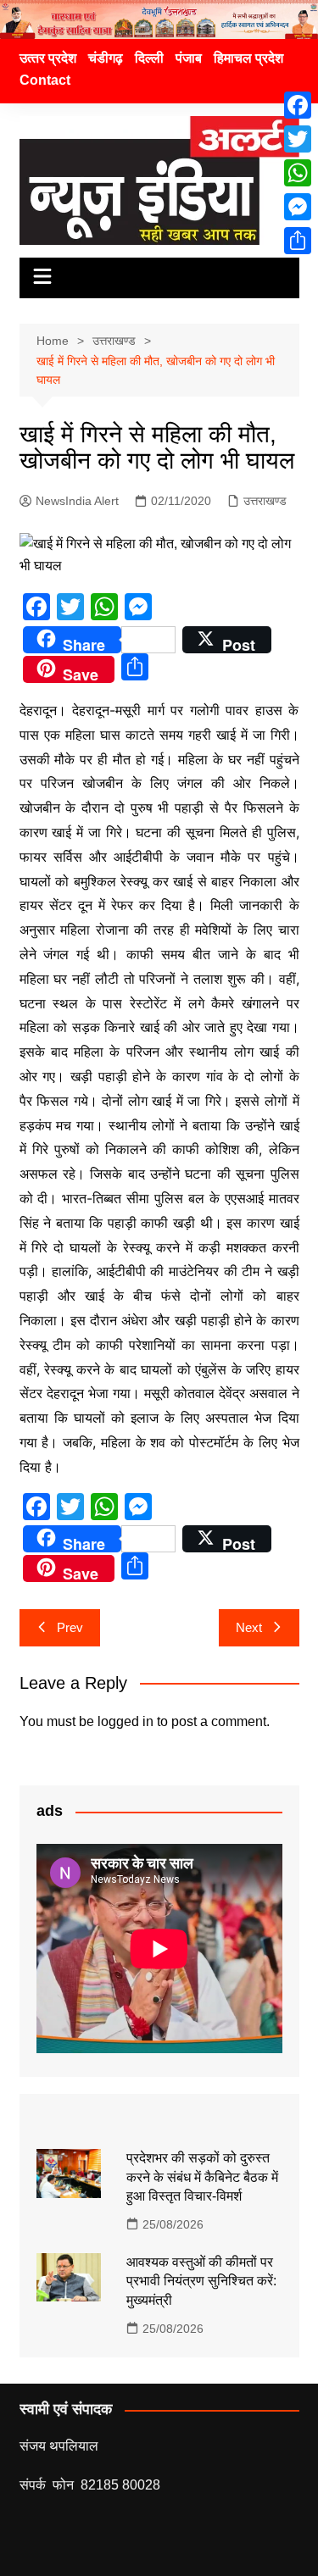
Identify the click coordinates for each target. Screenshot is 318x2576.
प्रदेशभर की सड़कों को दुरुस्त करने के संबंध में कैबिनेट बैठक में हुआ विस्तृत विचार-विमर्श (202, 2177)
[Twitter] (298, 139)
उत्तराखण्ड (265, 501)
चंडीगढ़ (106, 58)
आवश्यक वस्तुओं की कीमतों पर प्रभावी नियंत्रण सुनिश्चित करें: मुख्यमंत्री (201, 2281)
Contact (45, 80)
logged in (126, 1721)
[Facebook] (298, 105)
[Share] (298, 241)
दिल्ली (149, 58)
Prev (70, 1627)
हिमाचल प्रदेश (248, 58)
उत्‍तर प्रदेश (48, 58)
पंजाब (189, 58)
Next (249, 1627)
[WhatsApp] (298, 173)
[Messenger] (298, 207)
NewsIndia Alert (77, 501)
